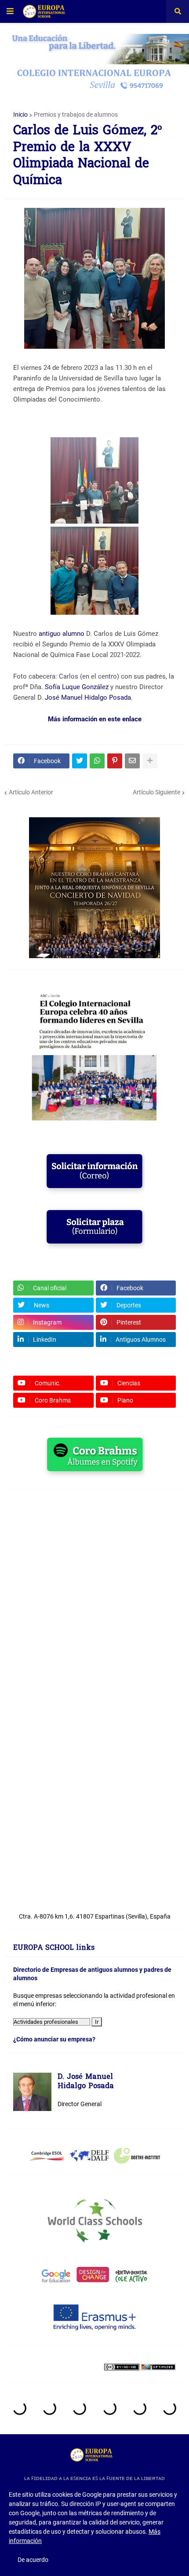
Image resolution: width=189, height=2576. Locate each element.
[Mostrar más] (150, 761)
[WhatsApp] (97, 761)
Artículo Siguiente (156, 792)
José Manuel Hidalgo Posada (88, 698)
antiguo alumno (62, 634)
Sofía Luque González (77, 687)
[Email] (132, 761)
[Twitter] (80, 761)
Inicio (20, 114)
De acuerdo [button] (33, 2560)
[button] (10, 11)
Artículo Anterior (31, 792)
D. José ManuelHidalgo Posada (86, 2082)
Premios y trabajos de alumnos (76, 114)
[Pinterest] (115, 761)
